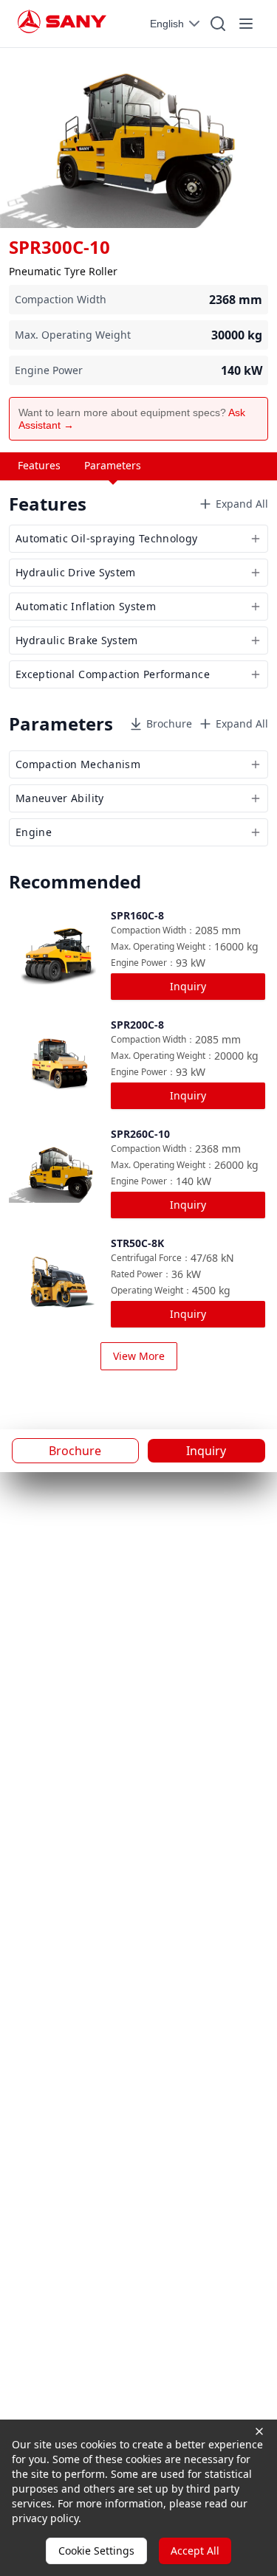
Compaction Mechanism (78, 764)
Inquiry (188, 986)
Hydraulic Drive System (76, 572)
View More (139, 1356)
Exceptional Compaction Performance (113, 674)
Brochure (169, 724)
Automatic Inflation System (86, 606)
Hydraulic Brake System (77, 640)
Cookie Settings (96, 2551)
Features (39, 465)
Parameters (113, 465)
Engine (34, 832)
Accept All (195, 2551)
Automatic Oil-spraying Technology (107, 538)
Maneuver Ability (60, 798)
